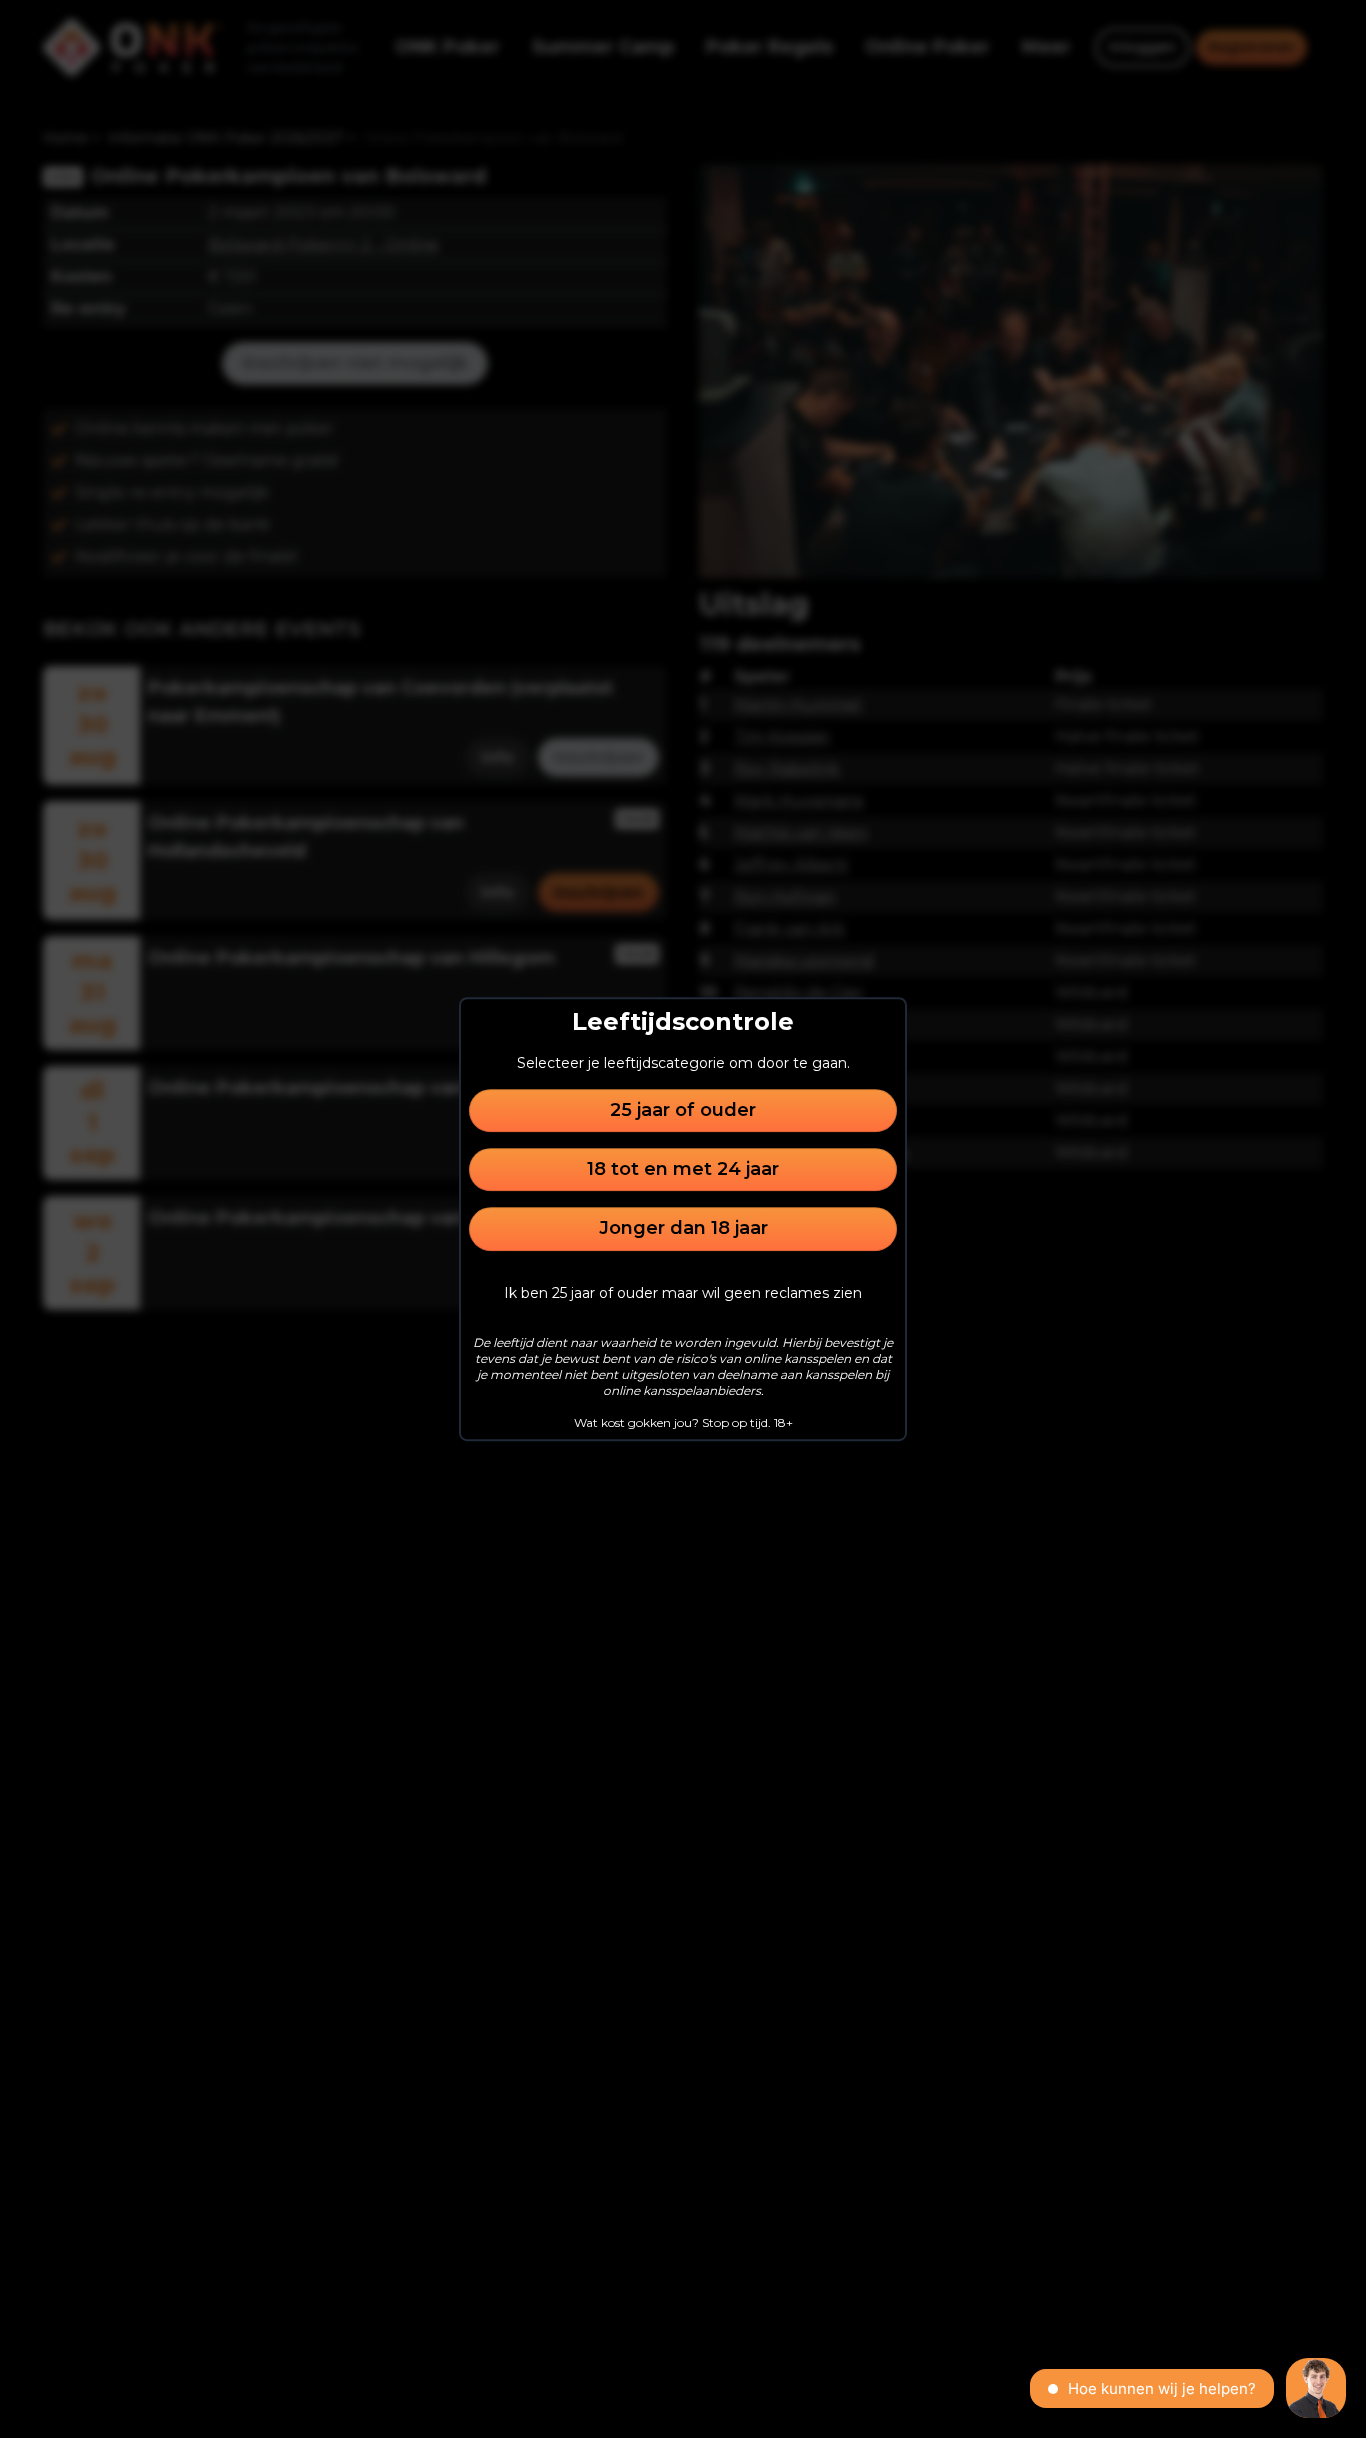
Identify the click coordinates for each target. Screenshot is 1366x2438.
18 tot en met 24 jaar (683, 1169)
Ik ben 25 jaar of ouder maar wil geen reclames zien (683, 1293)
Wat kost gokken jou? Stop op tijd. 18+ (683, 1422)
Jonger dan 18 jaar (683, 1229)
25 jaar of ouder (683, 1110)
